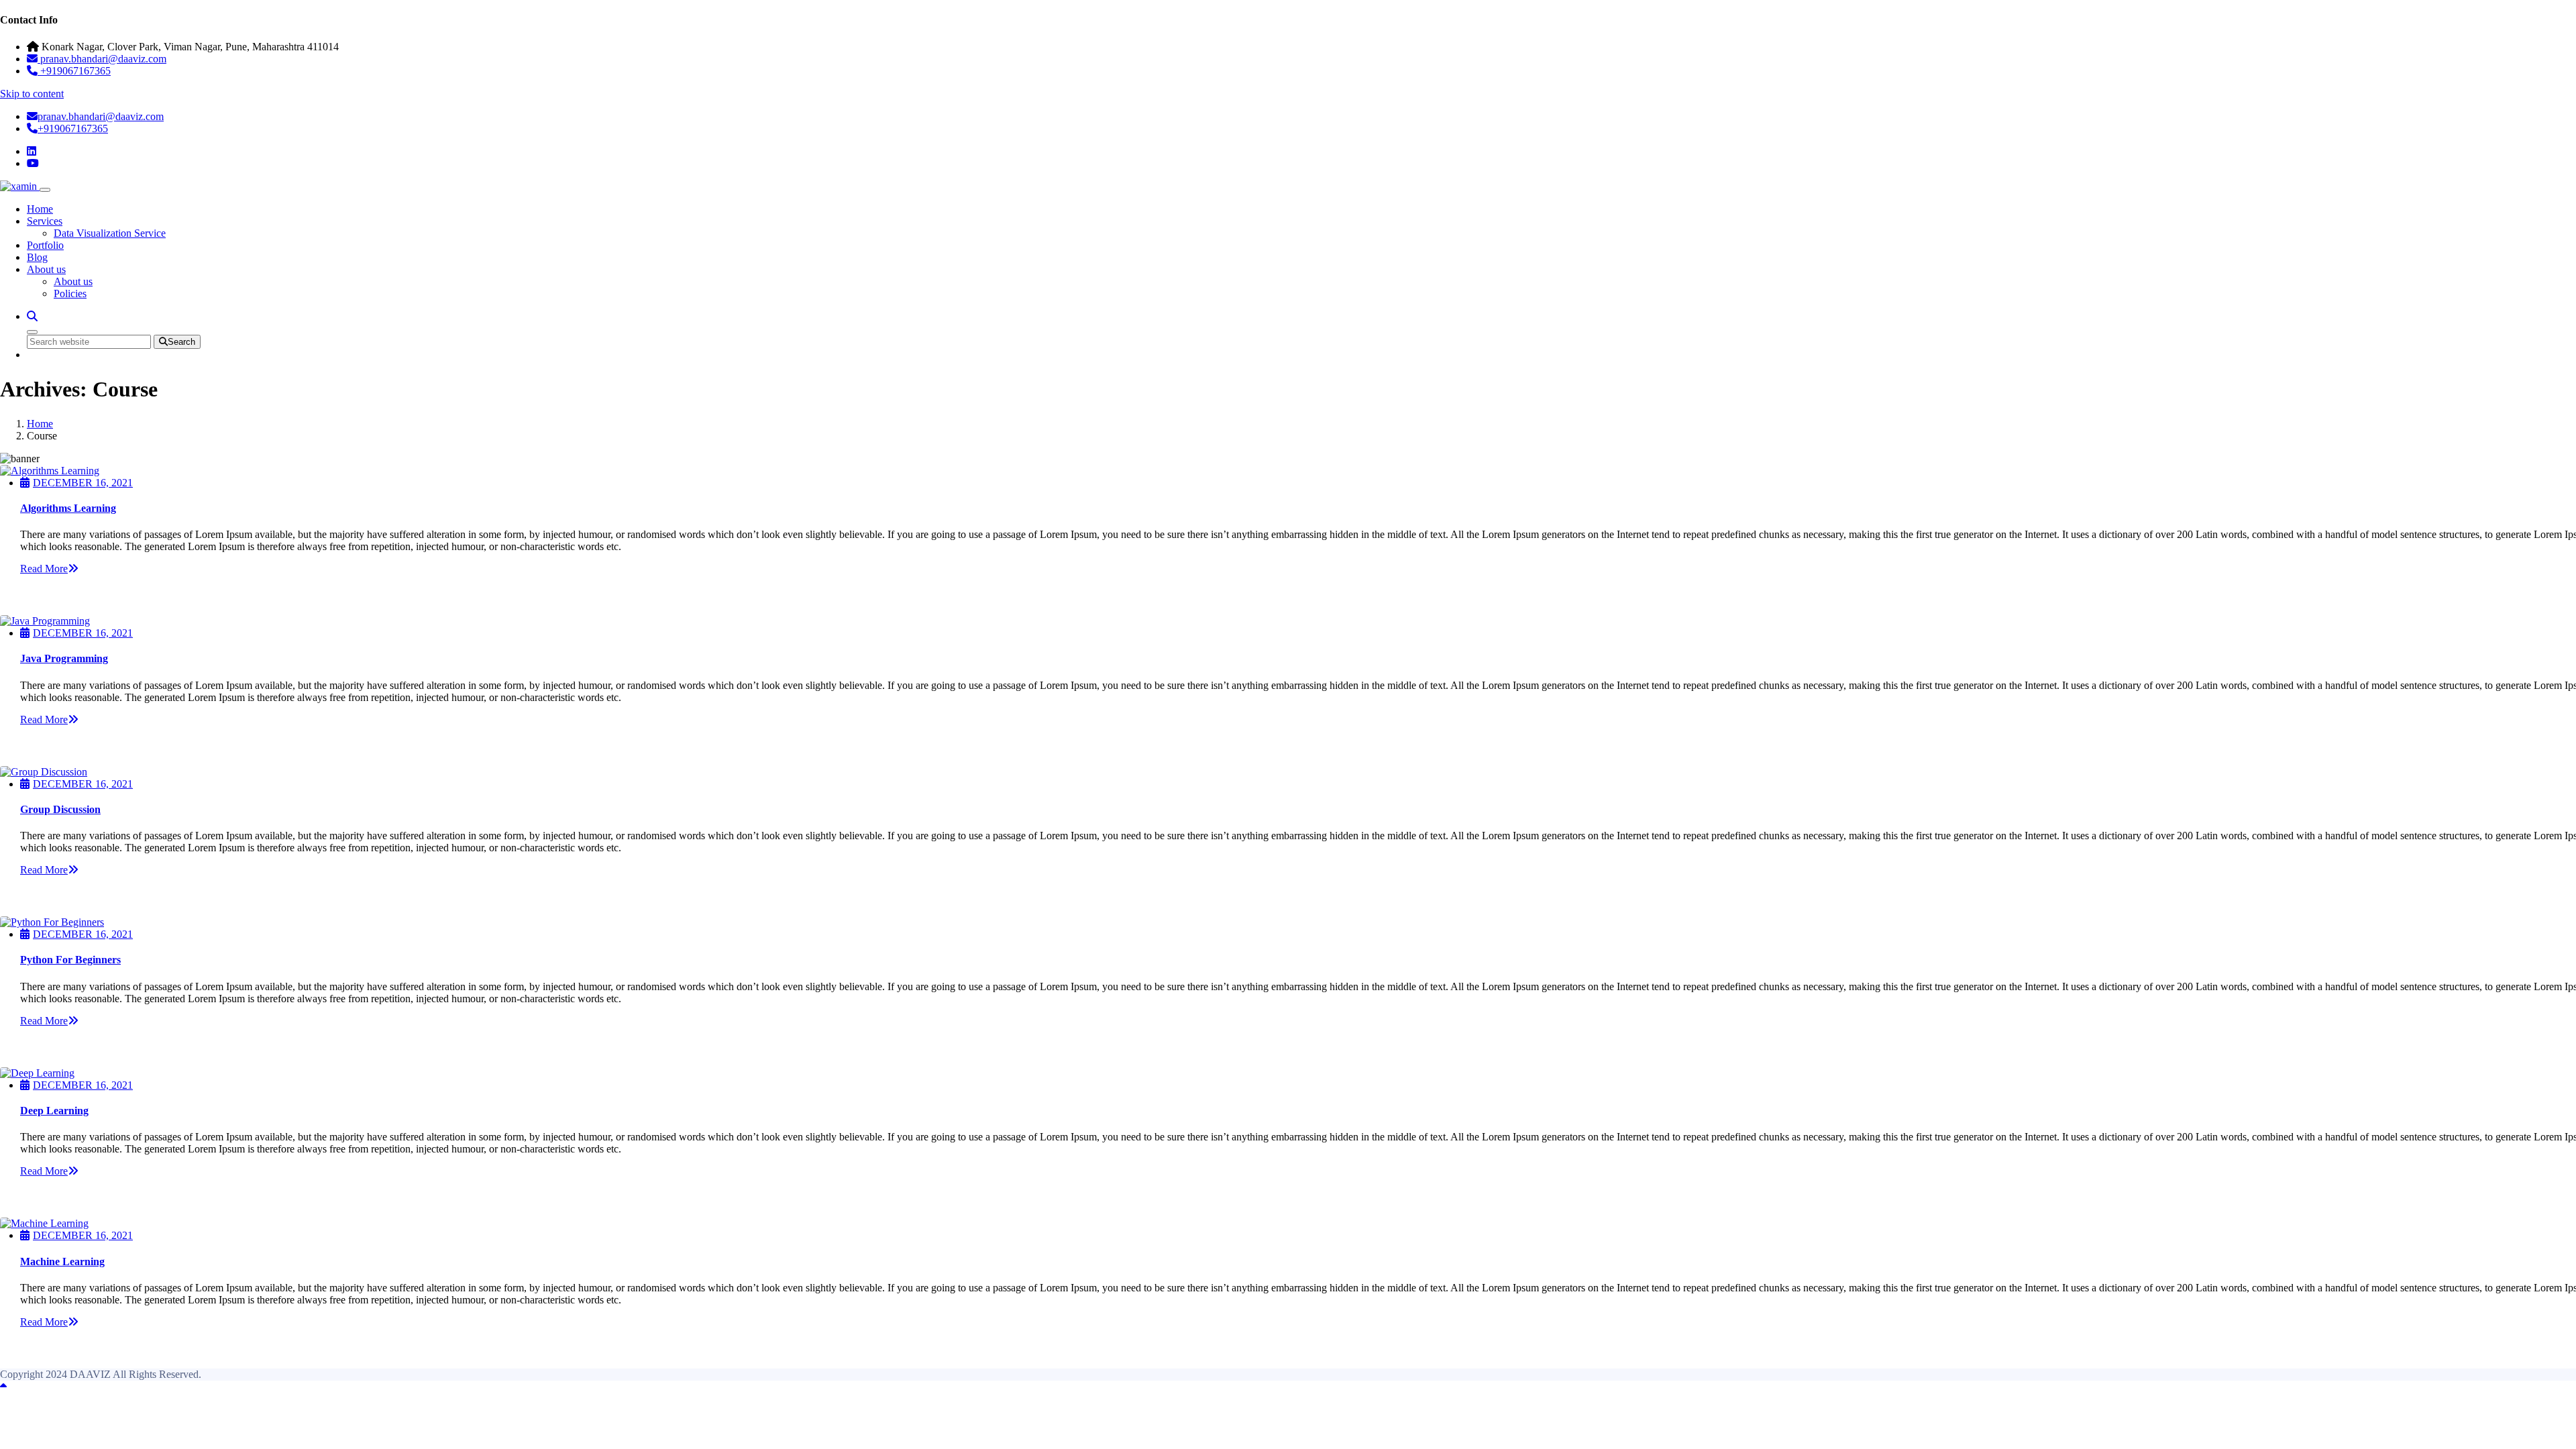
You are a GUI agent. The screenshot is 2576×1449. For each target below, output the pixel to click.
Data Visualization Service (110, 233)
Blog (37, 257)
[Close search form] (32, 332)
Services (45, 221)
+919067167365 (73, 128)
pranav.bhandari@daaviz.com (101, 116)
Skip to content (32, 94)
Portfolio (45, 245)
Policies (70, 293)
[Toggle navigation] (45, 190)
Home (40, 209)
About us (46, 269)
